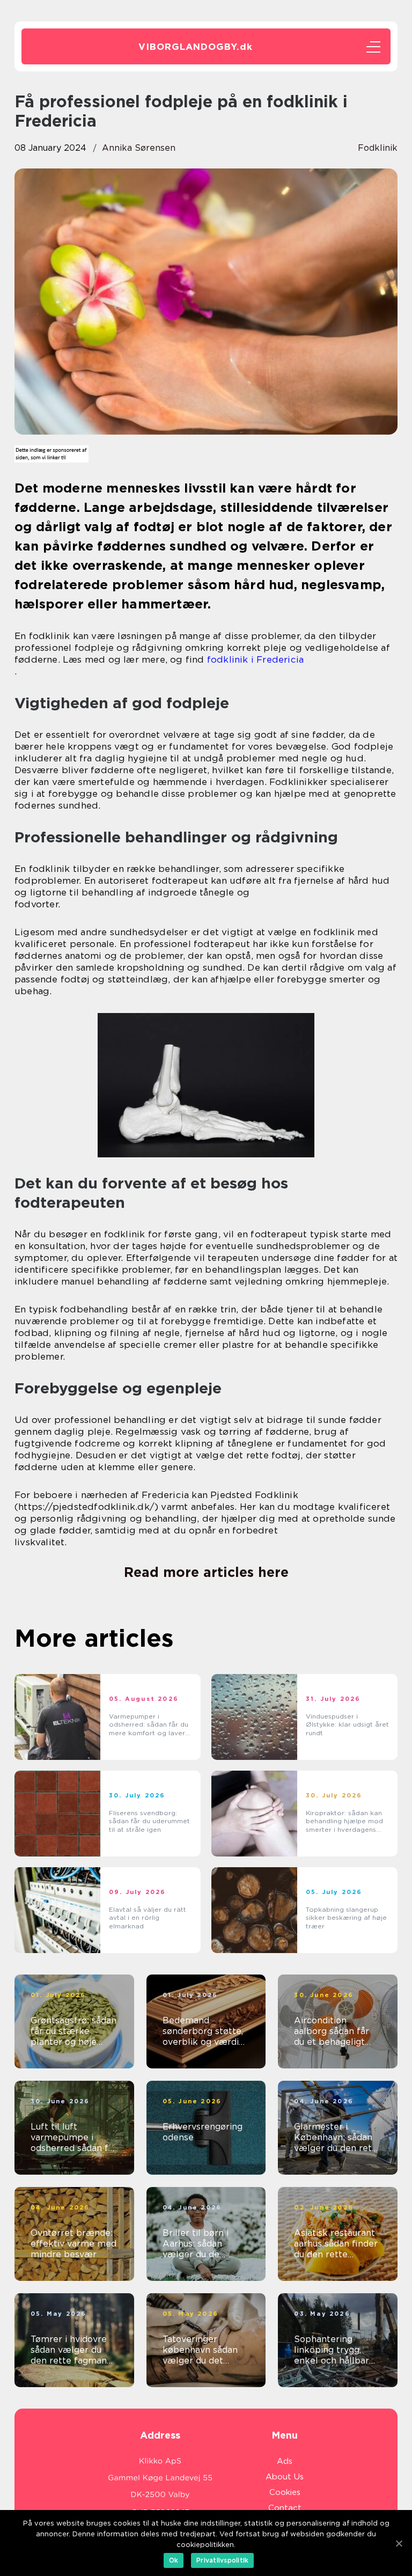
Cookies (285, 2492)
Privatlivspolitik (222, 2560)
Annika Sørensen (139, 148)
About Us (285, 2477)
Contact (285, 2508)
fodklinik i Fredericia (255, 659)
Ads (285, 2461)
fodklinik (378, 148)
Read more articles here (206, 1572)
